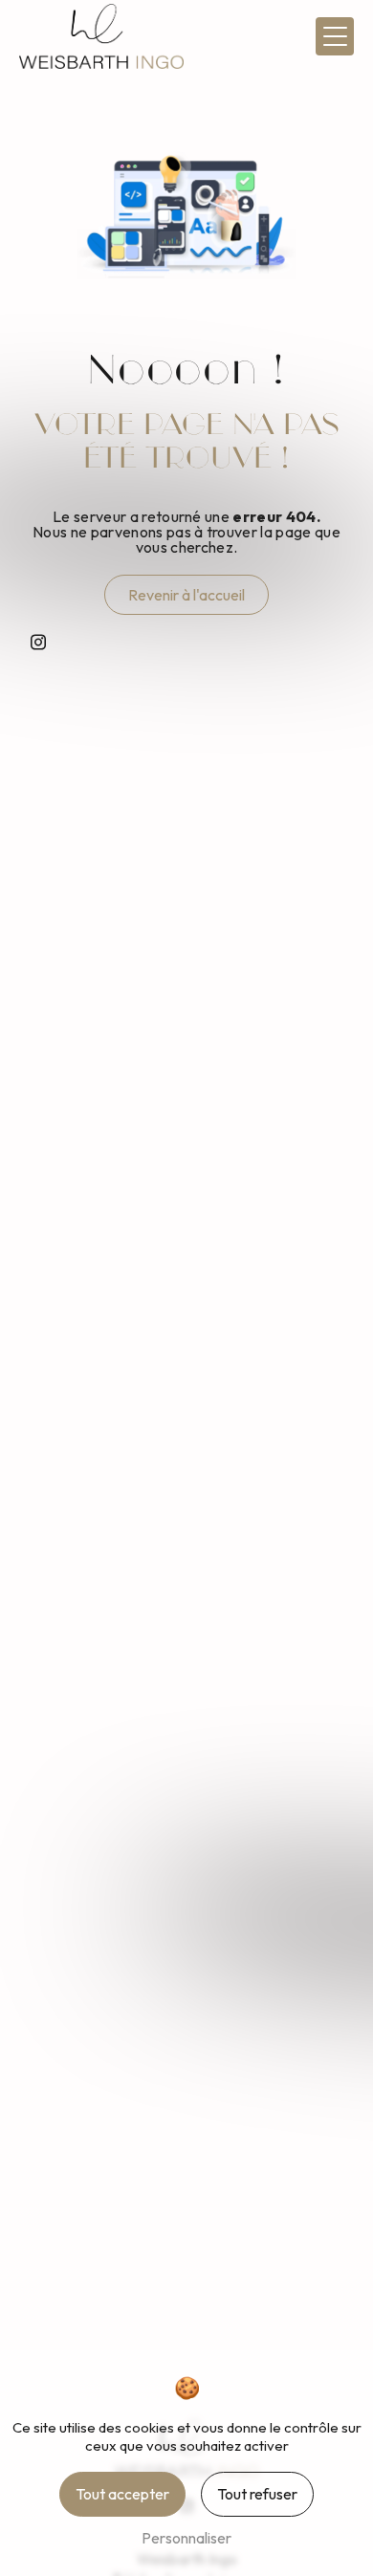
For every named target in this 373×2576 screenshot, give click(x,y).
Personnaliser (186, 2538)
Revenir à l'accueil (186, 595)
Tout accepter (122, 2494)
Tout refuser (257, 2494)
